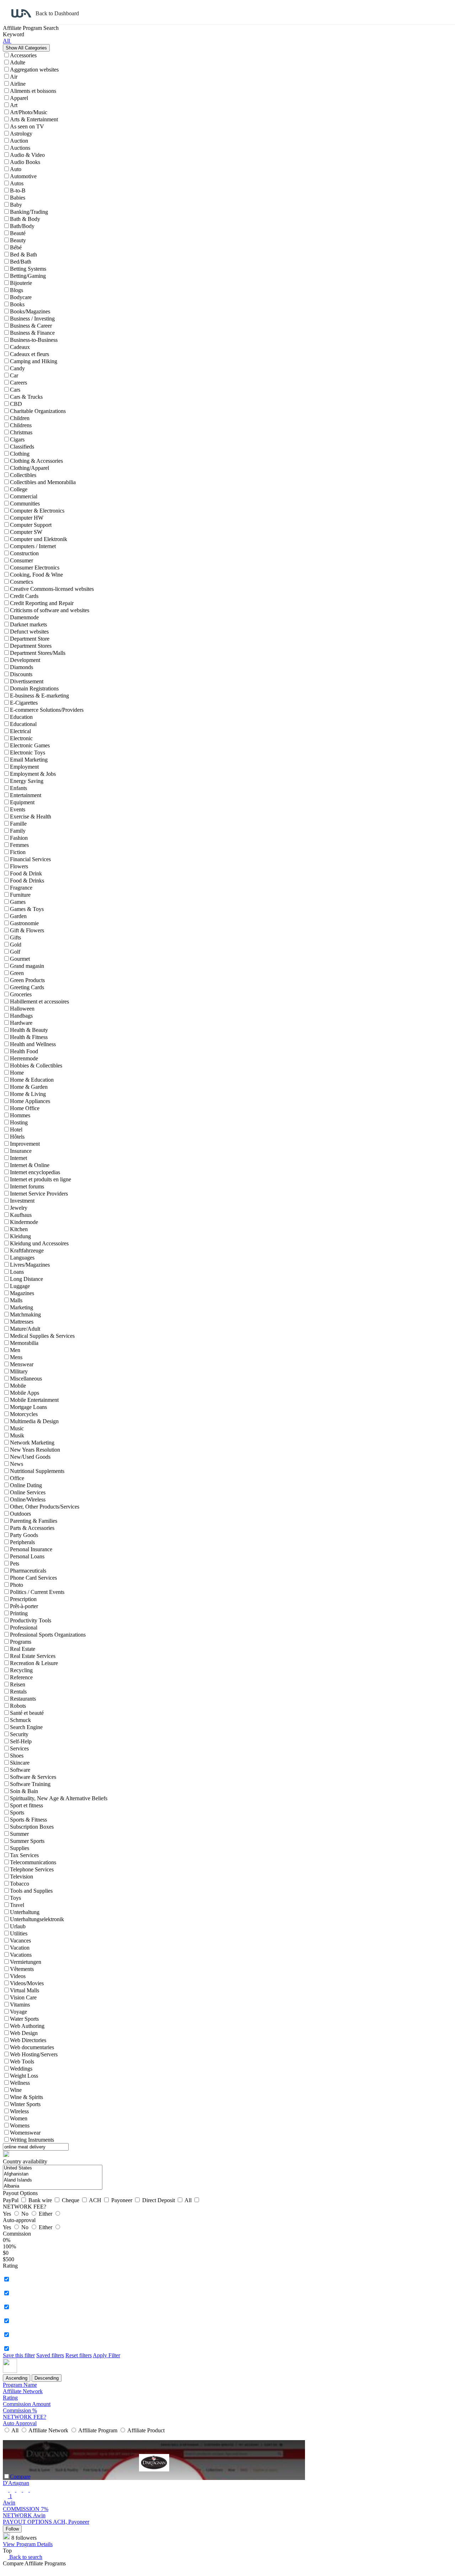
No (26, 2214)
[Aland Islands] (53, 2180)
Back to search (25, 2557)
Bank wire (41, 2200)
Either (46, 2214)
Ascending (17, 2378)
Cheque (71, 2200)
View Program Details (28, 2544)
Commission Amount (27, 2404)
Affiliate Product (145, 2430)
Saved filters (50, 2355)
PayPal (11, 2200)
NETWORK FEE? (25, 2417)
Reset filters (79, 2355)
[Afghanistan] (53, 2174)
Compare (20, 2477)
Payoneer (122, 2200)
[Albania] (53, 2186)
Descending (47, 2378)
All (189, 2200)
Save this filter (19, 2355)
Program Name (20, 2385)
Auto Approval (20, 2423)
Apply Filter (106, 2355)
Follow (12, 2529)
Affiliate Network (23, 2391)
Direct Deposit (159, 2200)
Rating (10, 2398)
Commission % (20, 2410)
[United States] (53, 2168)
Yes (8, 2214)
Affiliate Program (98, 2430)
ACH (96, 2200)
